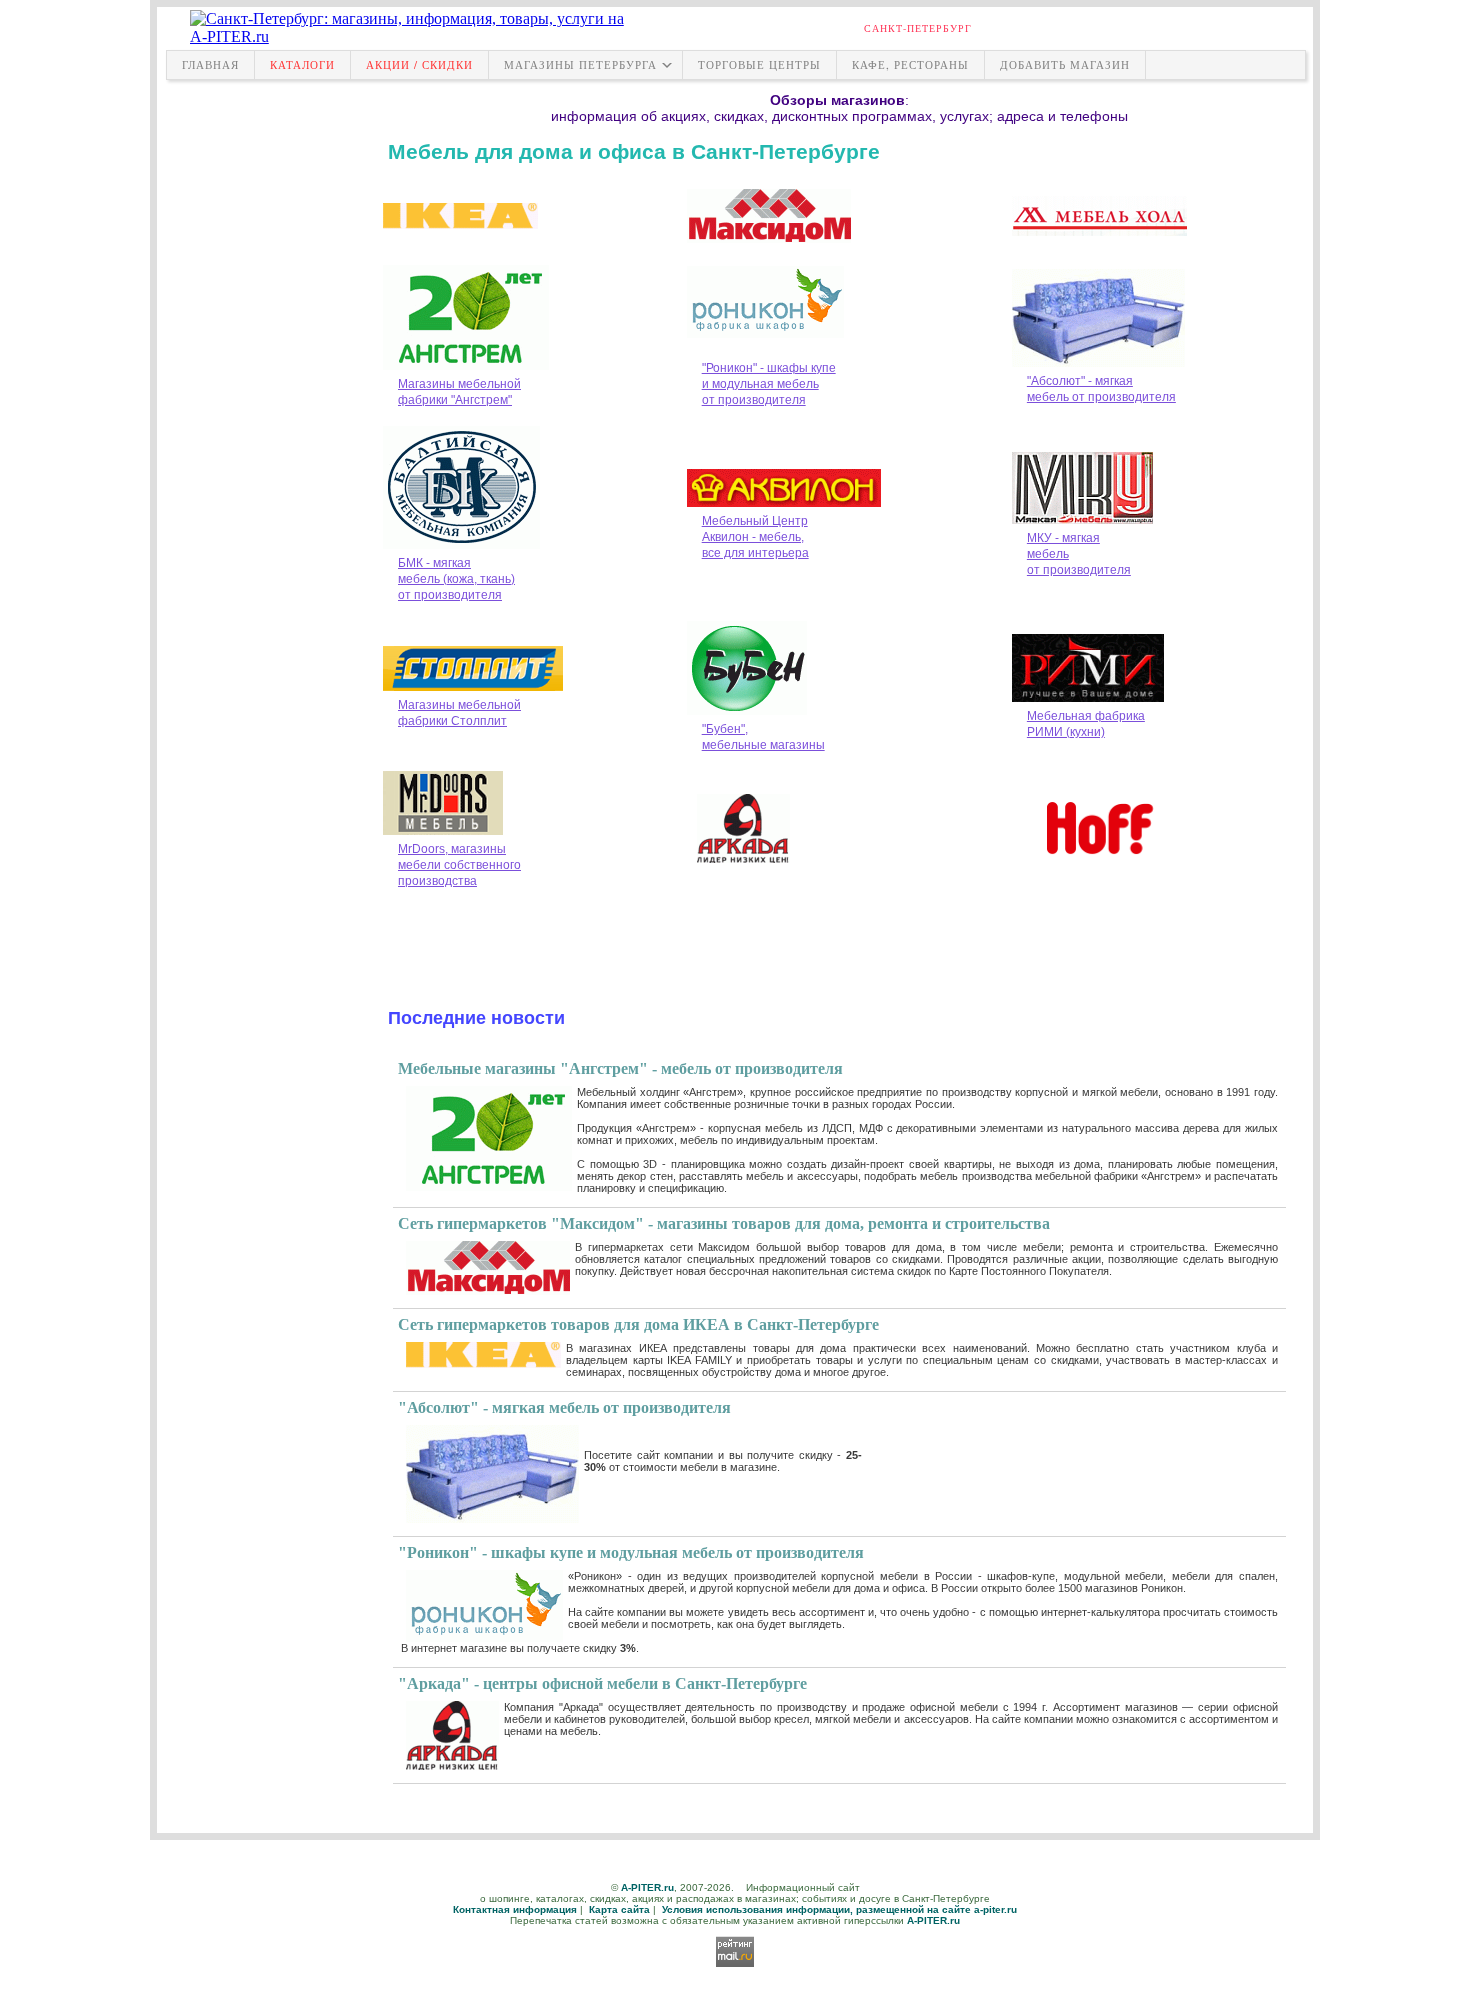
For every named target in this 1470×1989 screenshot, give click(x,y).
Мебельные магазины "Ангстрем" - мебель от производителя (620, 1068)
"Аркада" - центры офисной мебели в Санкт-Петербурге (602, 1683)
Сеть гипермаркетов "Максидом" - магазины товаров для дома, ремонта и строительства (724, 1223)
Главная (210, 64)
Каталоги (302, 64)
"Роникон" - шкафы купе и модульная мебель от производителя (631, 1552)
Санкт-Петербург (918, 28)
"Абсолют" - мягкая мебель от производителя (564, 1407)
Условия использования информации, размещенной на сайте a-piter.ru (839, 1909)
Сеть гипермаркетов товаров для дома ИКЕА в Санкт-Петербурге (638, 1324)
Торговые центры (759, 64)
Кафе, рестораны (910, 64)
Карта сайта (619, 1909)
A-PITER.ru (647, 1887)
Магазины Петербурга (580, 64)
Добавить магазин (1065, 64)
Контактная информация (515, 1909)
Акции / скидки (419, 64)
